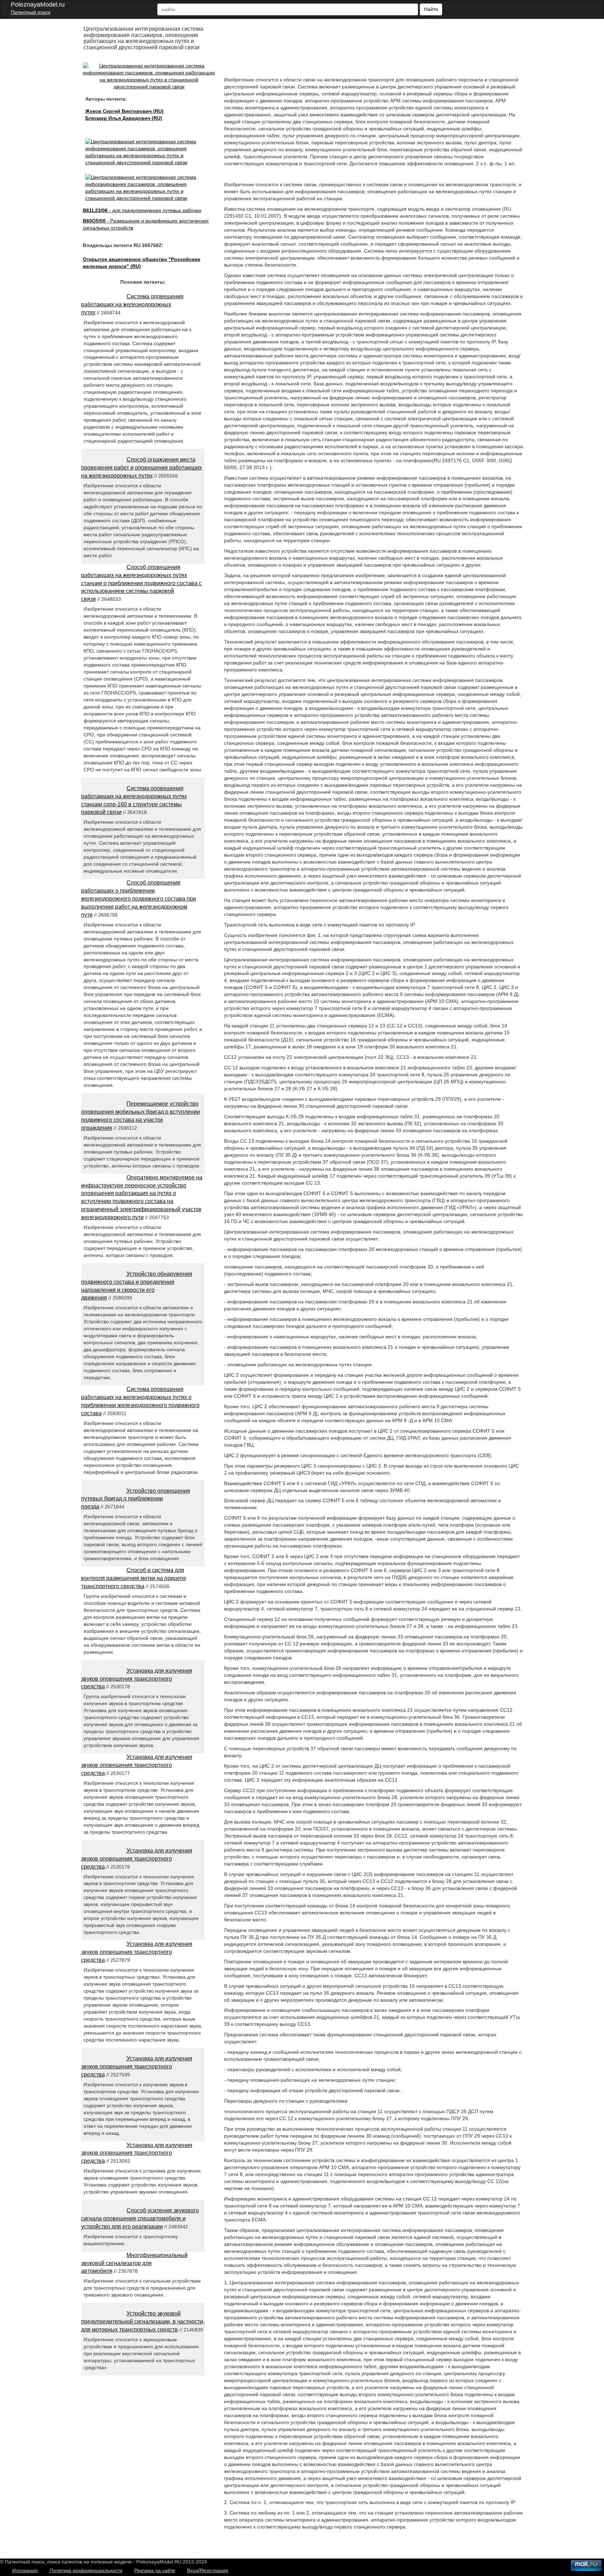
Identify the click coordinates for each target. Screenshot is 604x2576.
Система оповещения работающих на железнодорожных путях (132, 304)
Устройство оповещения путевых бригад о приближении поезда (136, 1499)
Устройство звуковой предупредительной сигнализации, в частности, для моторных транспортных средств (143, 2322)
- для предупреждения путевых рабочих (142, 210)
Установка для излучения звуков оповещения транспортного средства (137, 1679)
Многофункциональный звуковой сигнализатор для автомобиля (134, 2263)
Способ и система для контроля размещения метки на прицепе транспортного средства (134, 1578)
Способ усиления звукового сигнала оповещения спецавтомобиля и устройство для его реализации (140, 2218)
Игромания (25, 2570)
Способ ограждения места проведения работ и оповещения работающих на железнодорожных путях (142, 468)
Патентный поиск (31, 12)
